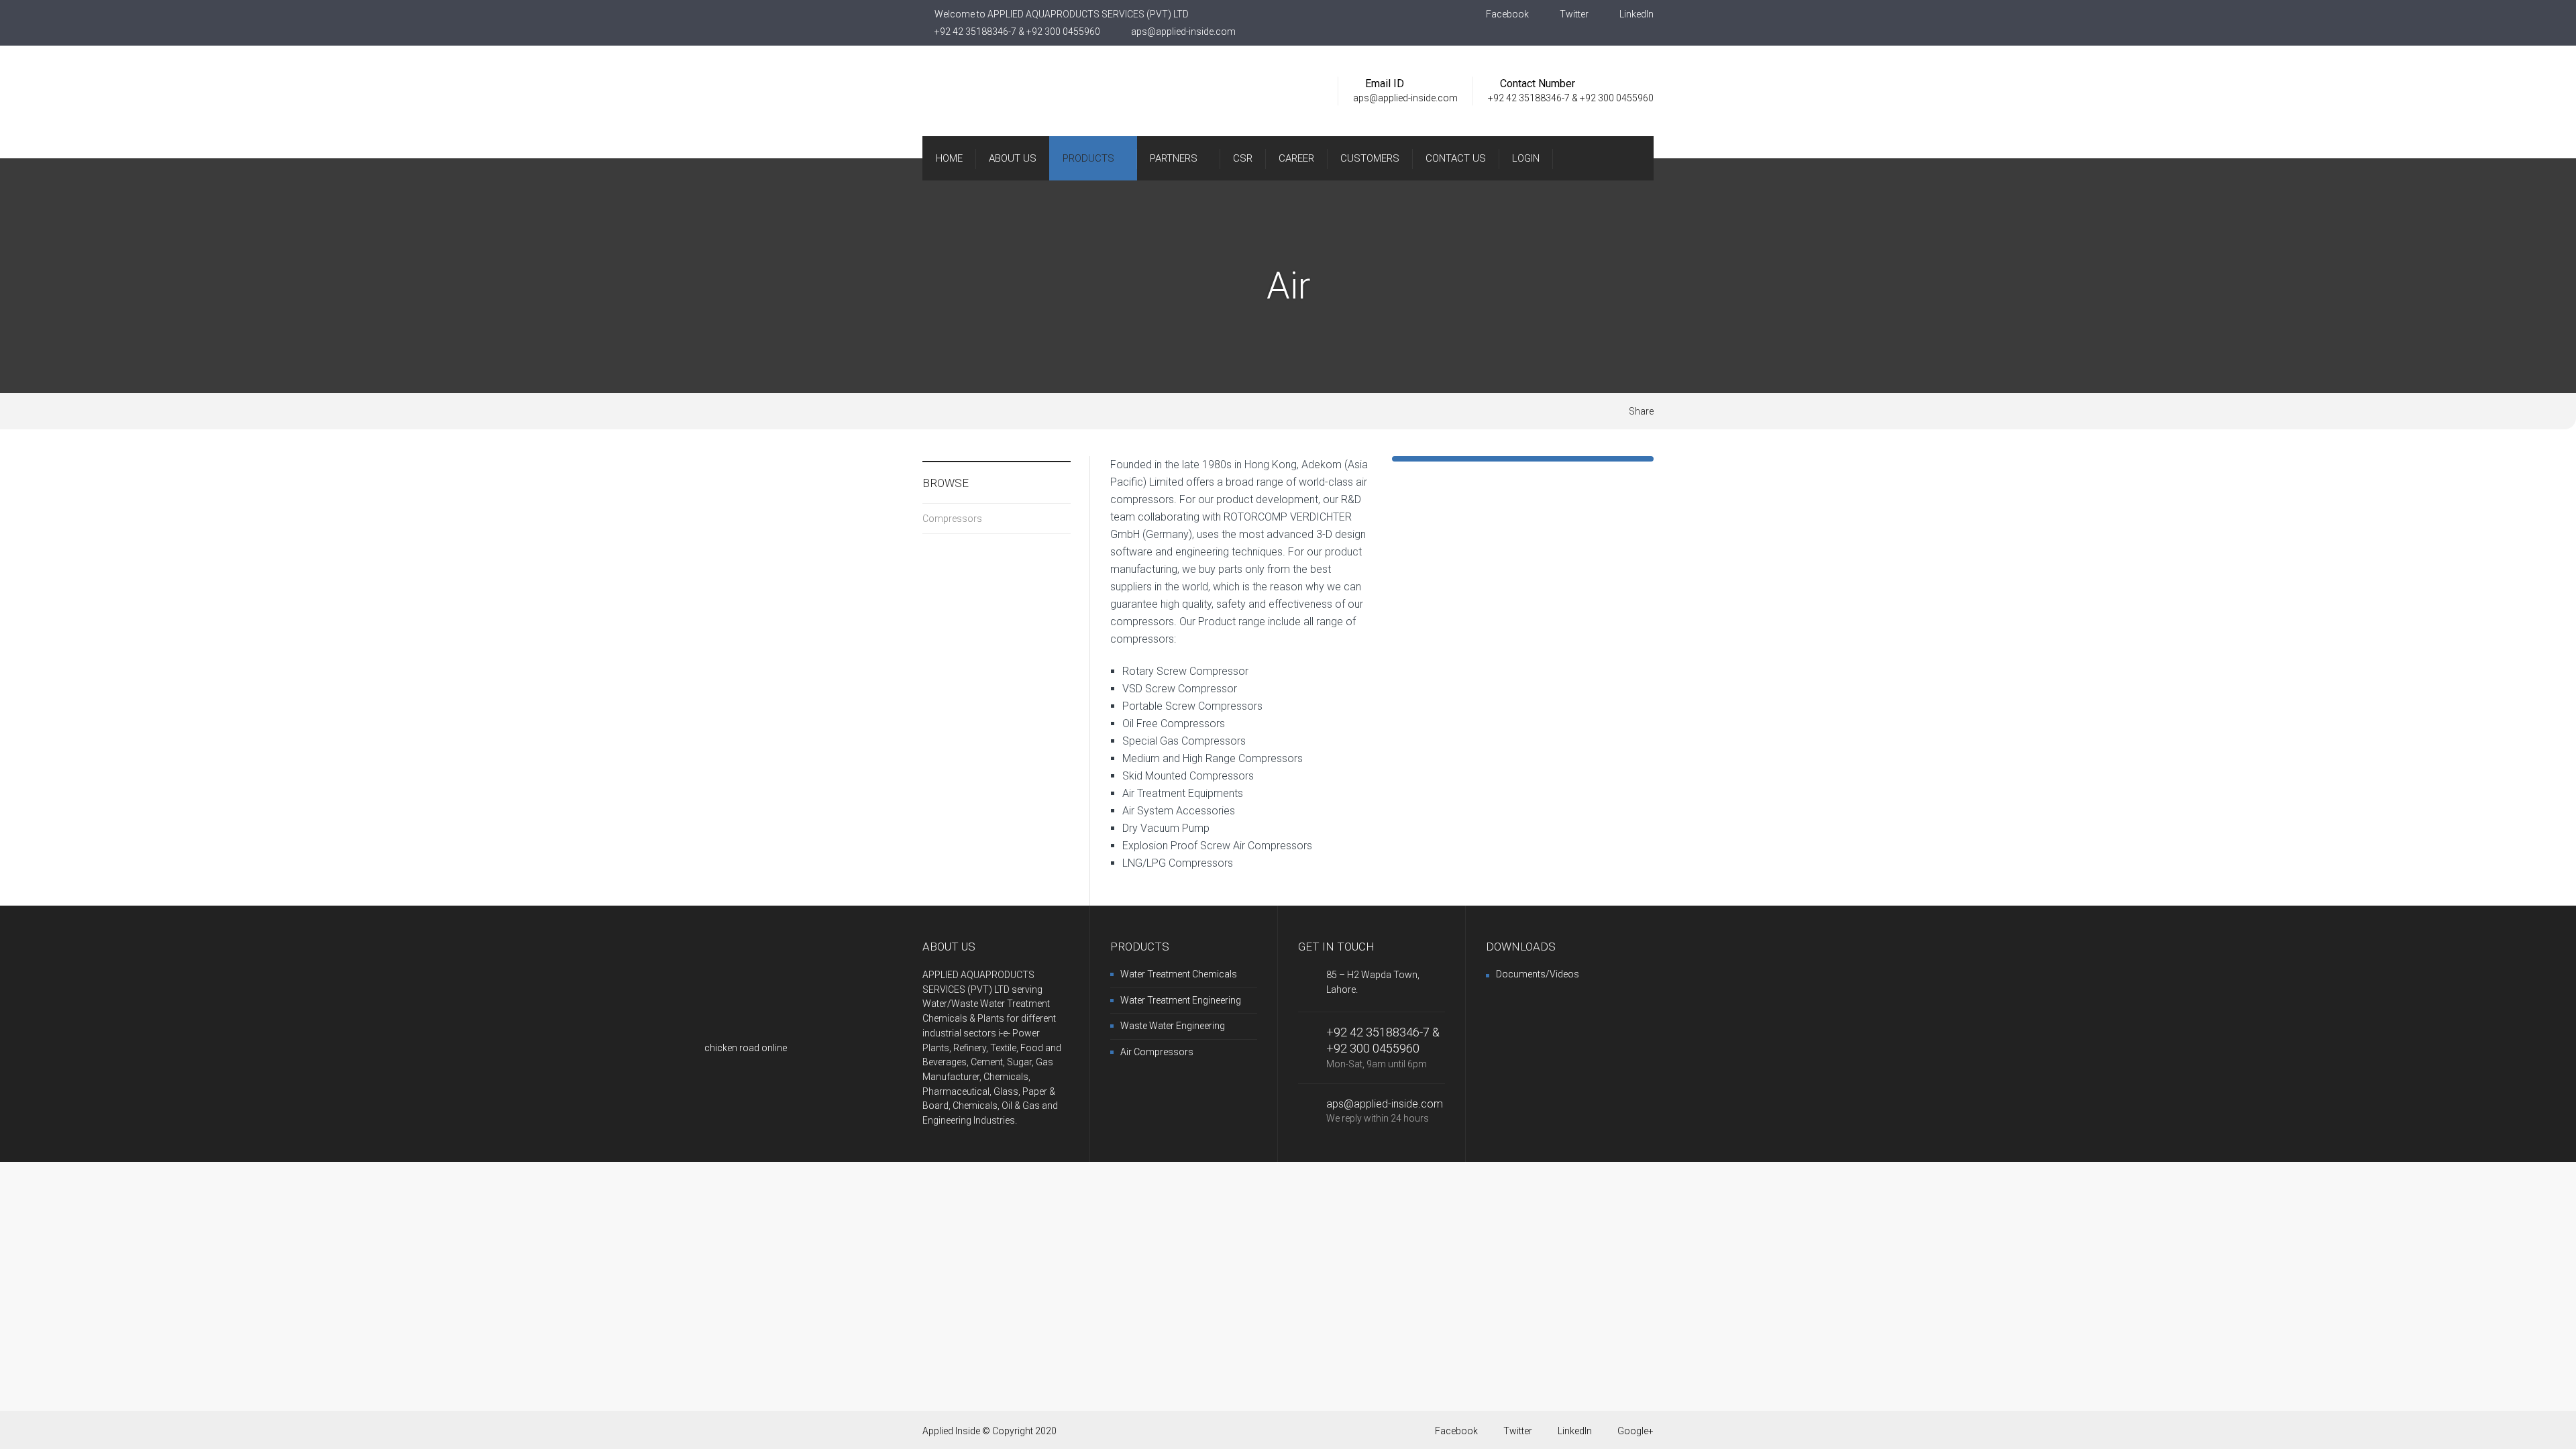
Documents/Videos (1538, 974)
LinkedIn (1635, 14)
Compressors (952, 519)
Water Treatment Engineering (1181, 1000)
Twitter (1573, 14)
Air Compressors (1157, 1052)
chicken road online (746, 1048)
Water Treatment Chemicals (1179, 974)
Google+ (1635, 1431)
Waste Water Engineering (1173, 1026)
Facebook (1506, 14)
